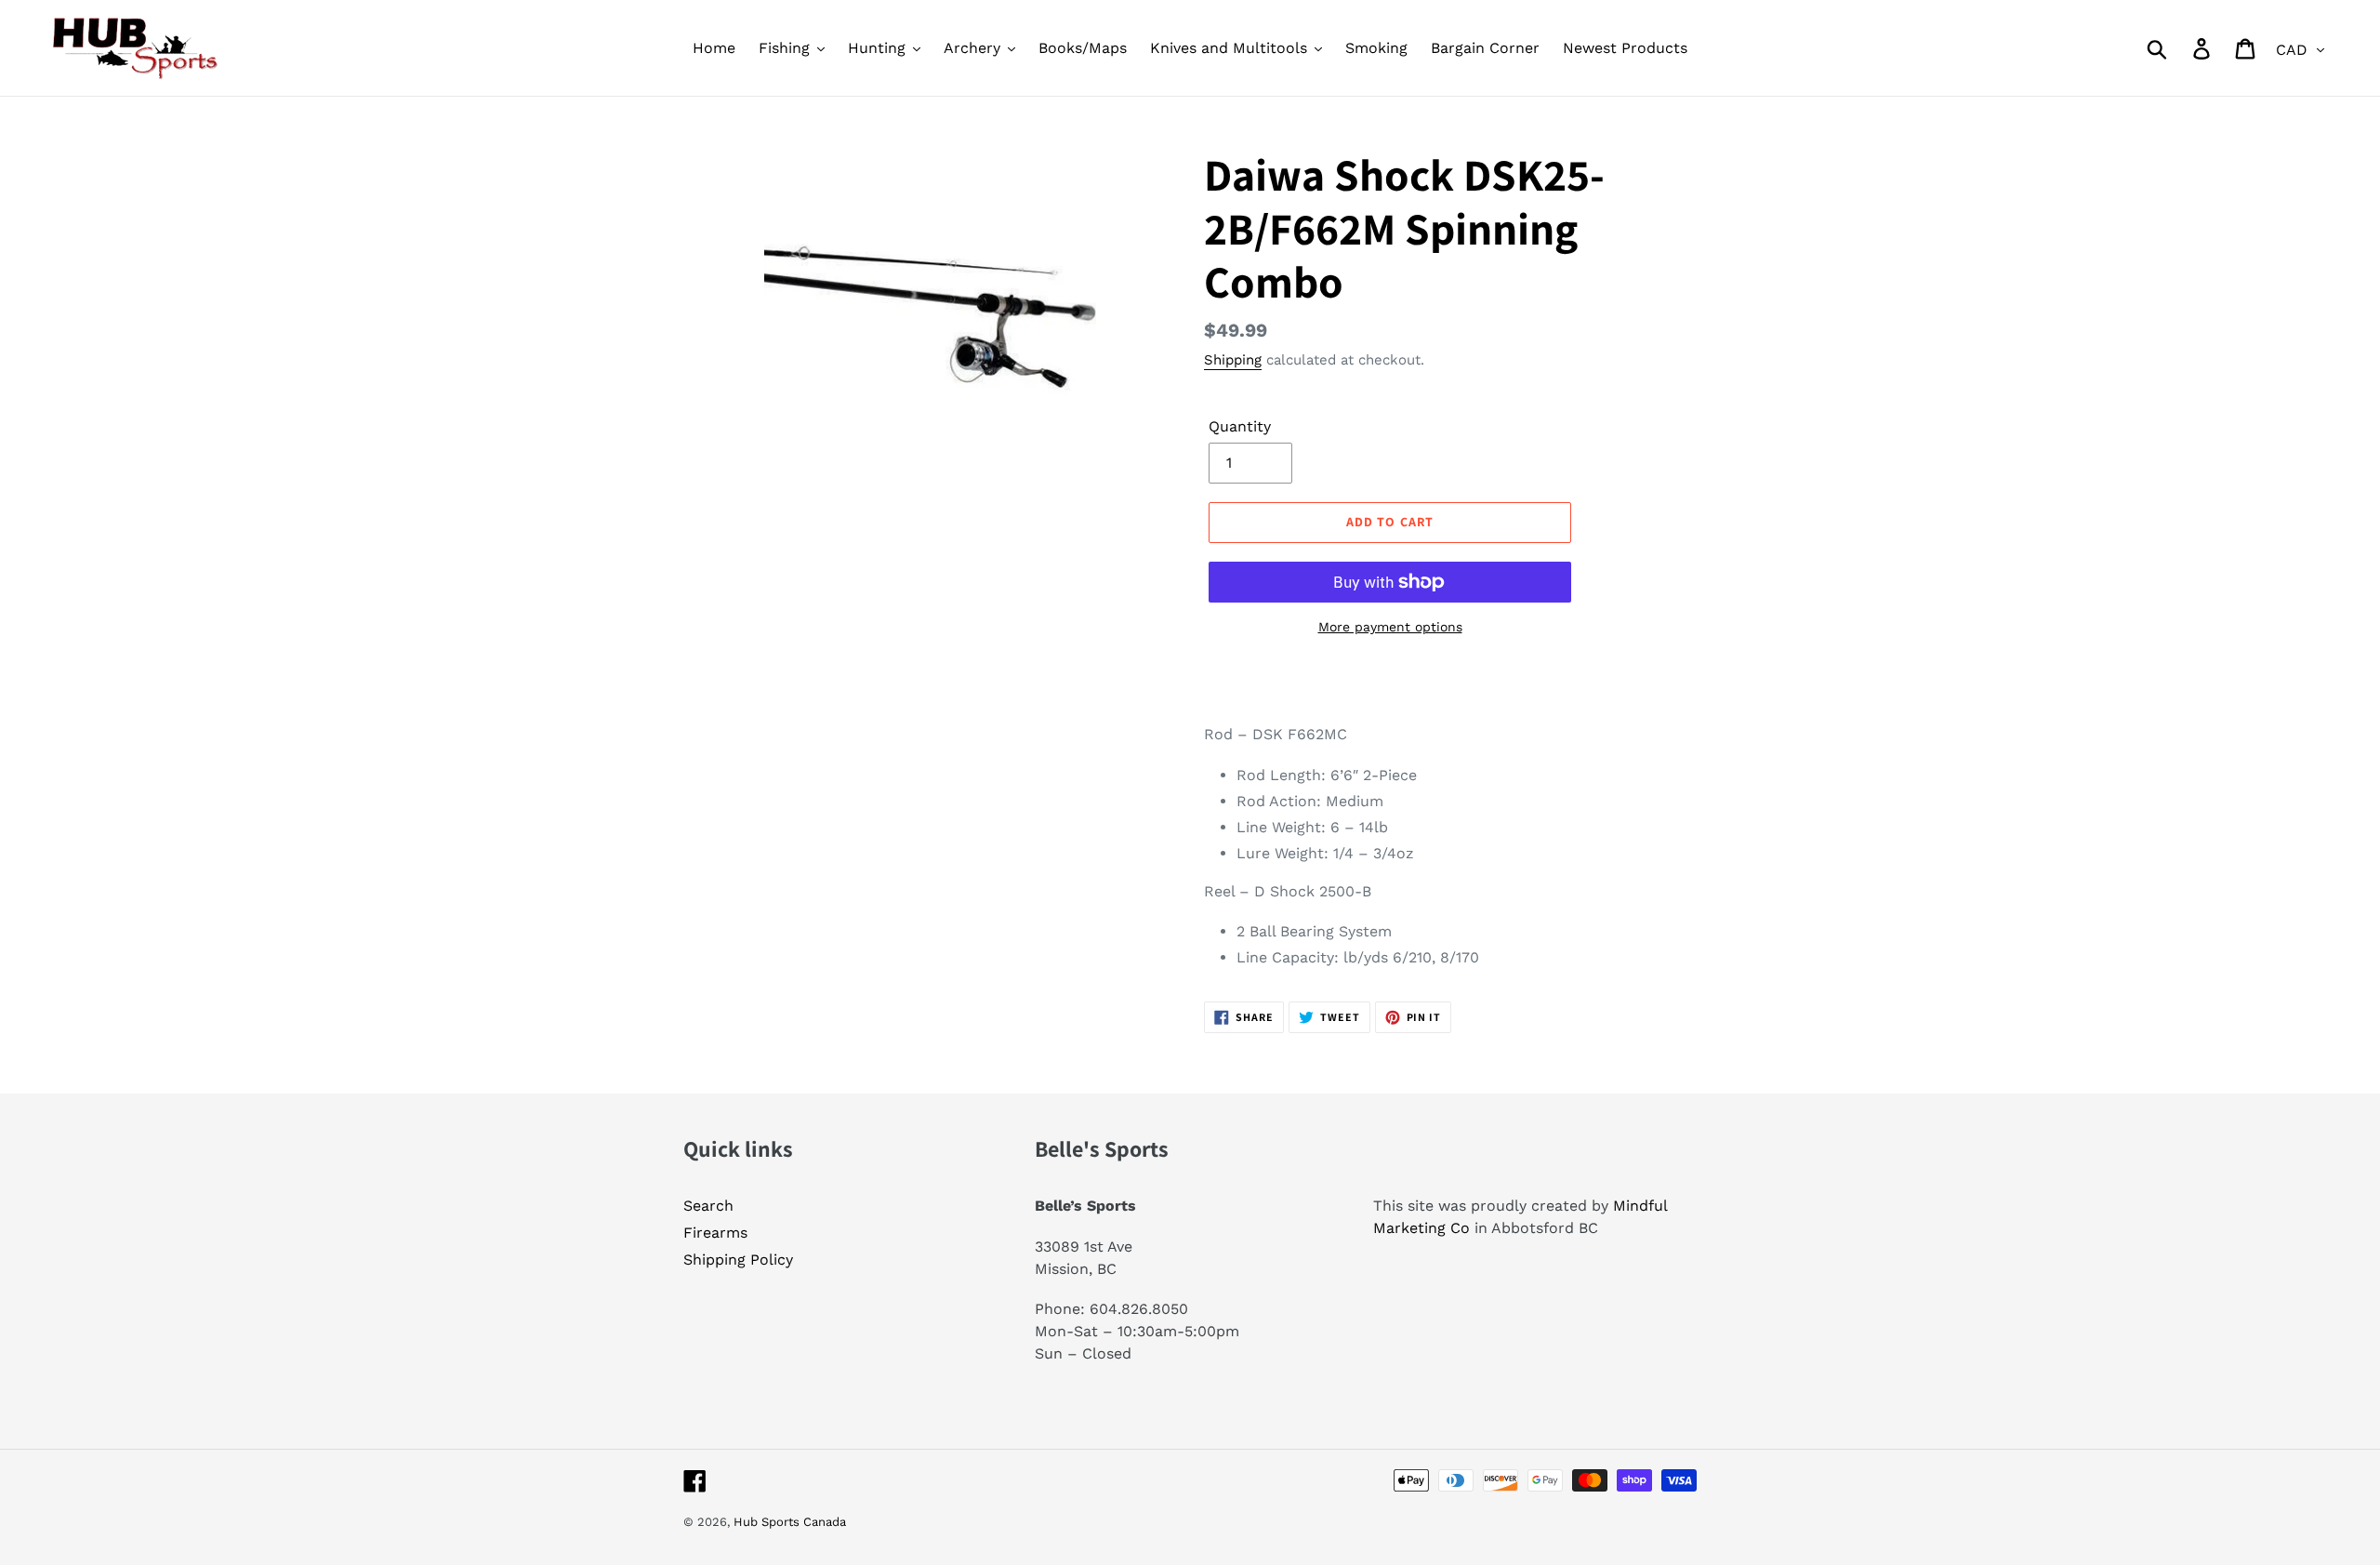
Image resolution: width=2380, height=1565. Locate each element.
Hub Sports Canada (790, 1522)
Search (708, 1206)
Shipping (1233, 360)
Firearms (715, 1233)
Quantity (1240, 426)
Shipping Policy (738, 1260)
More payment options (1390, 627)
